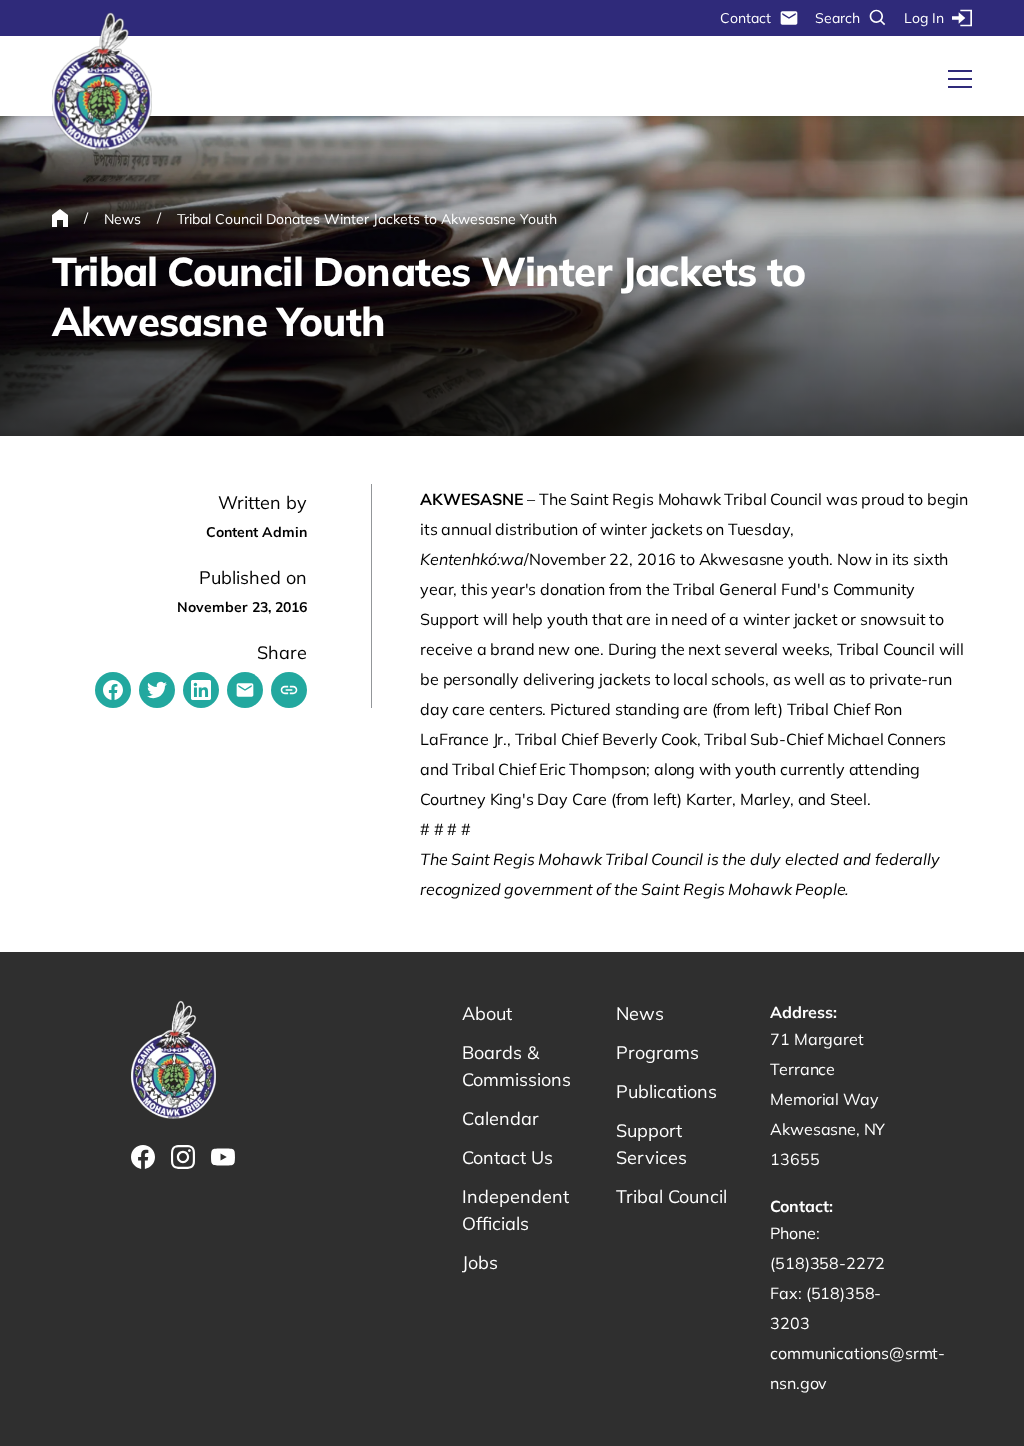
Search (837, 18)
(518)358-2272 (827, 1263)
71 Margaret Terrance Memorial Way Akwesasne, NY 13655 (827, 1099)
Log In (924, 18)
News (640, 1013)
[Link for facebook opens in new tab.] (143, 1157)
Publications (666, 1091)
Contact (745, 18)
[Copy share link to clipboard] (289, 690)
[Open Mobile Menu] (960, 79)
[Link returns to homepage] (102, 82)
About (487, 1013)
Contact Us (507, 1157)
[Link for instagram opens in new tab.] (183, 1157)
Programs (657, 1052)
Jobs (480, 1262)
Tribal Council (671, 1196)
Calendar (500, 1118)
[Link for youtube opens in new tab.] (223, 1157)
